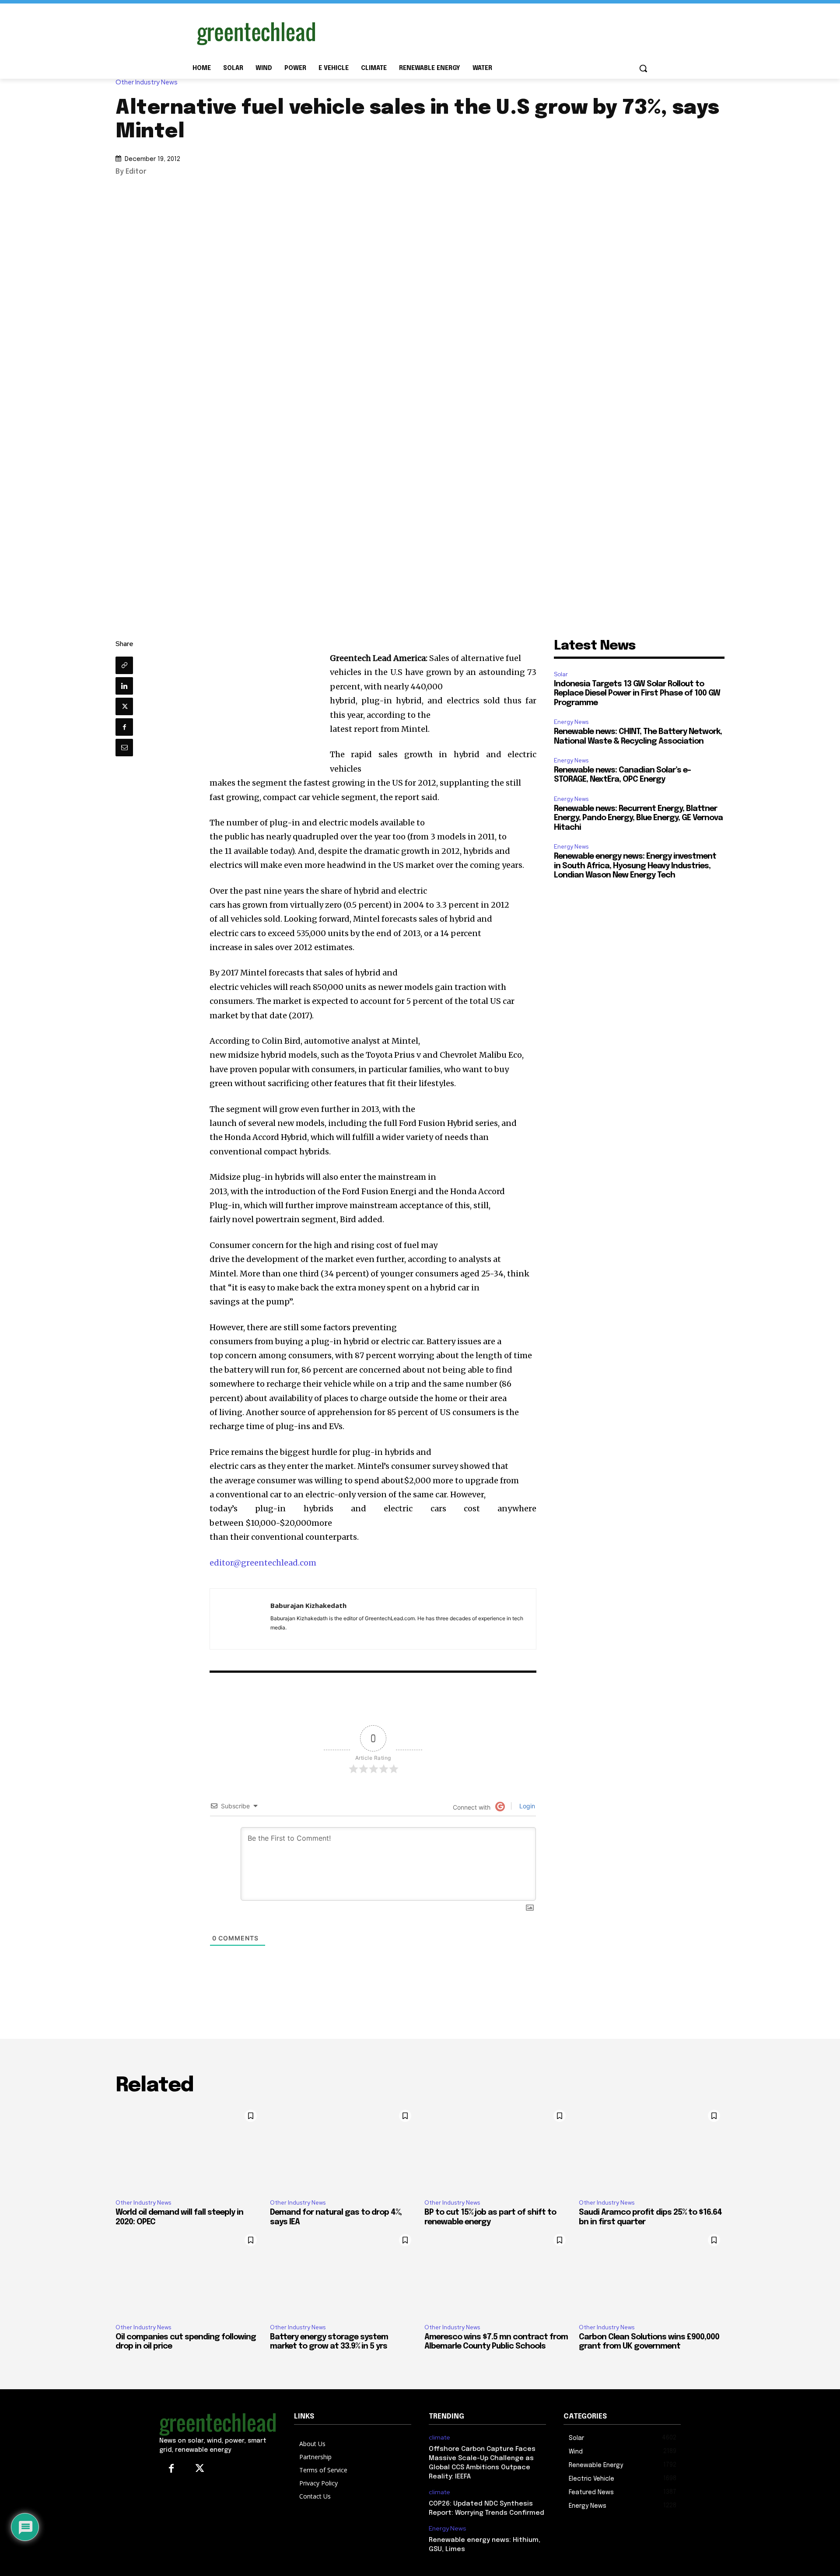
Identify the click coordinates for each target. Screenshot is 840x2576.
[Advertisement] (486, 32)
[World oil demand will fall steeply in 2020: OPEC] (188, 2149)
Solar (561, 674)
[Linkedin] (124, 686)
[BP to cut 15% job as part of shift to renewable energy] (497, 2149)
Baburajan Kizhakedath (308, 1605)
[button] (643, 68)
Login (526, 1806)
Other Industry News (147, 82)
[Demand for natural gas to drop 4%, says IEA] (343, 2149)
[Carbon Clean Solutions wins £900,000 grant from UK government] (652, 2273)
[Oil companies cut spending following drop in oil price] (188, 2273)
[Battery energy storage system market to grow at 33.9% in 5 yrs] (343, 2273)
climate (439, 2438)
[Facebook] (124, 727)
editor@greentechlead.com (263, 1563)
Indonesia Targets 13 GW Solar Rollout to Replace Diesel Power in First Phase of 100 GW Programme (637, 694)
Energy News (571, 722)
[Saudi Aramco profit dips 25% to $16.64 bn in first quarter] (652, 2149)
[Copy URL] (124, 665)
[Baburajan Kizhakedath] (240, 1619)
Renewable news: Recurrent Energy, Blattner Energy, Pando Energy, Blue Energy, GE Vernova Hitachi (638, 818)
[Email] (124, 748)
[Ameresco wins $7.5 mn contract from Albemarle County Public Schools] (497, 2273)
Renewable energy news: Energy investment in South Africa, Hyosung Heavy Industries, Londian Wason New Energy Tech (635, 866)
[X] (124, 706)
